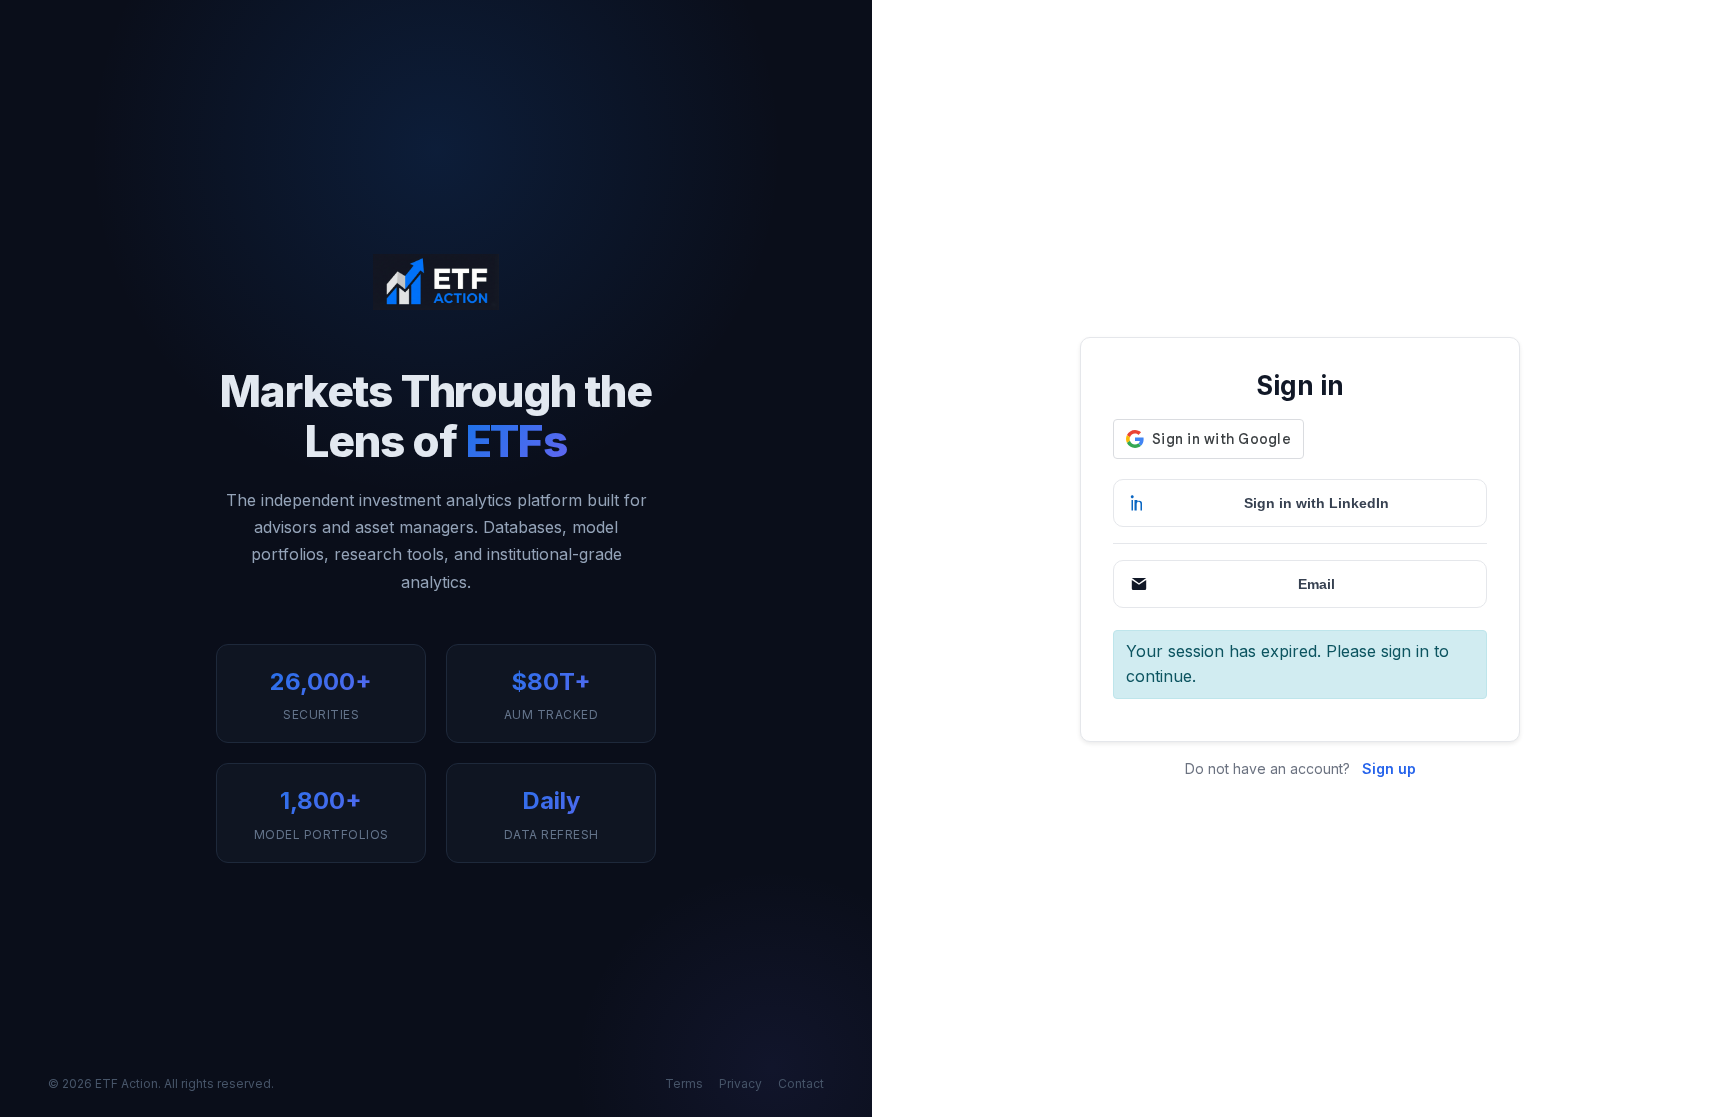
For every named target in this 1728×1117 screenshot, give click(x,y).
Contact (801, 1083)
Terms (684, 1083)
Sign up (1389, 768)
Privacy (740, 1083)
